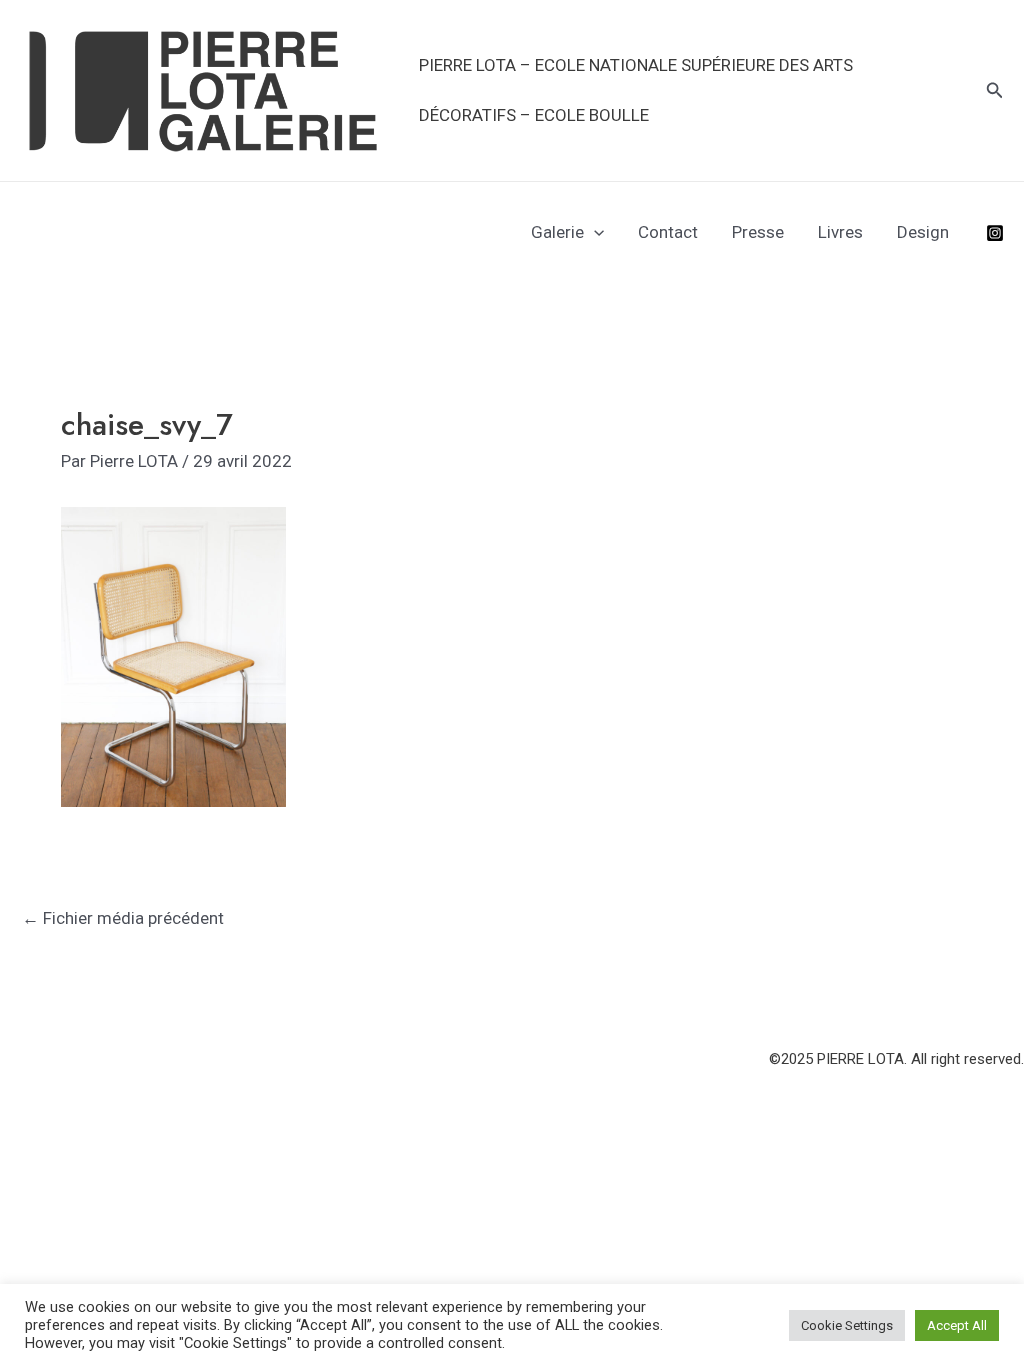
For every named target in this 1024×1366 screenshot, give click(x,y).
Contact (668, 232)
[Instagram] (995, 233)
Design (923, 232)
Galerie (557, 232)
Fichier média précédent (123, 918)
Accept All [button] (957, 1325)
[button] (995, 90)
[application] (594, 232)
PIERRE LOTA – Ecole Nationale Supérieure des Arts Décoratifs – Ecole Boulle (636, 90)
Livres (840, 232)
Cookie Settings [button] (847, 1325)
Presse (758, 232)
